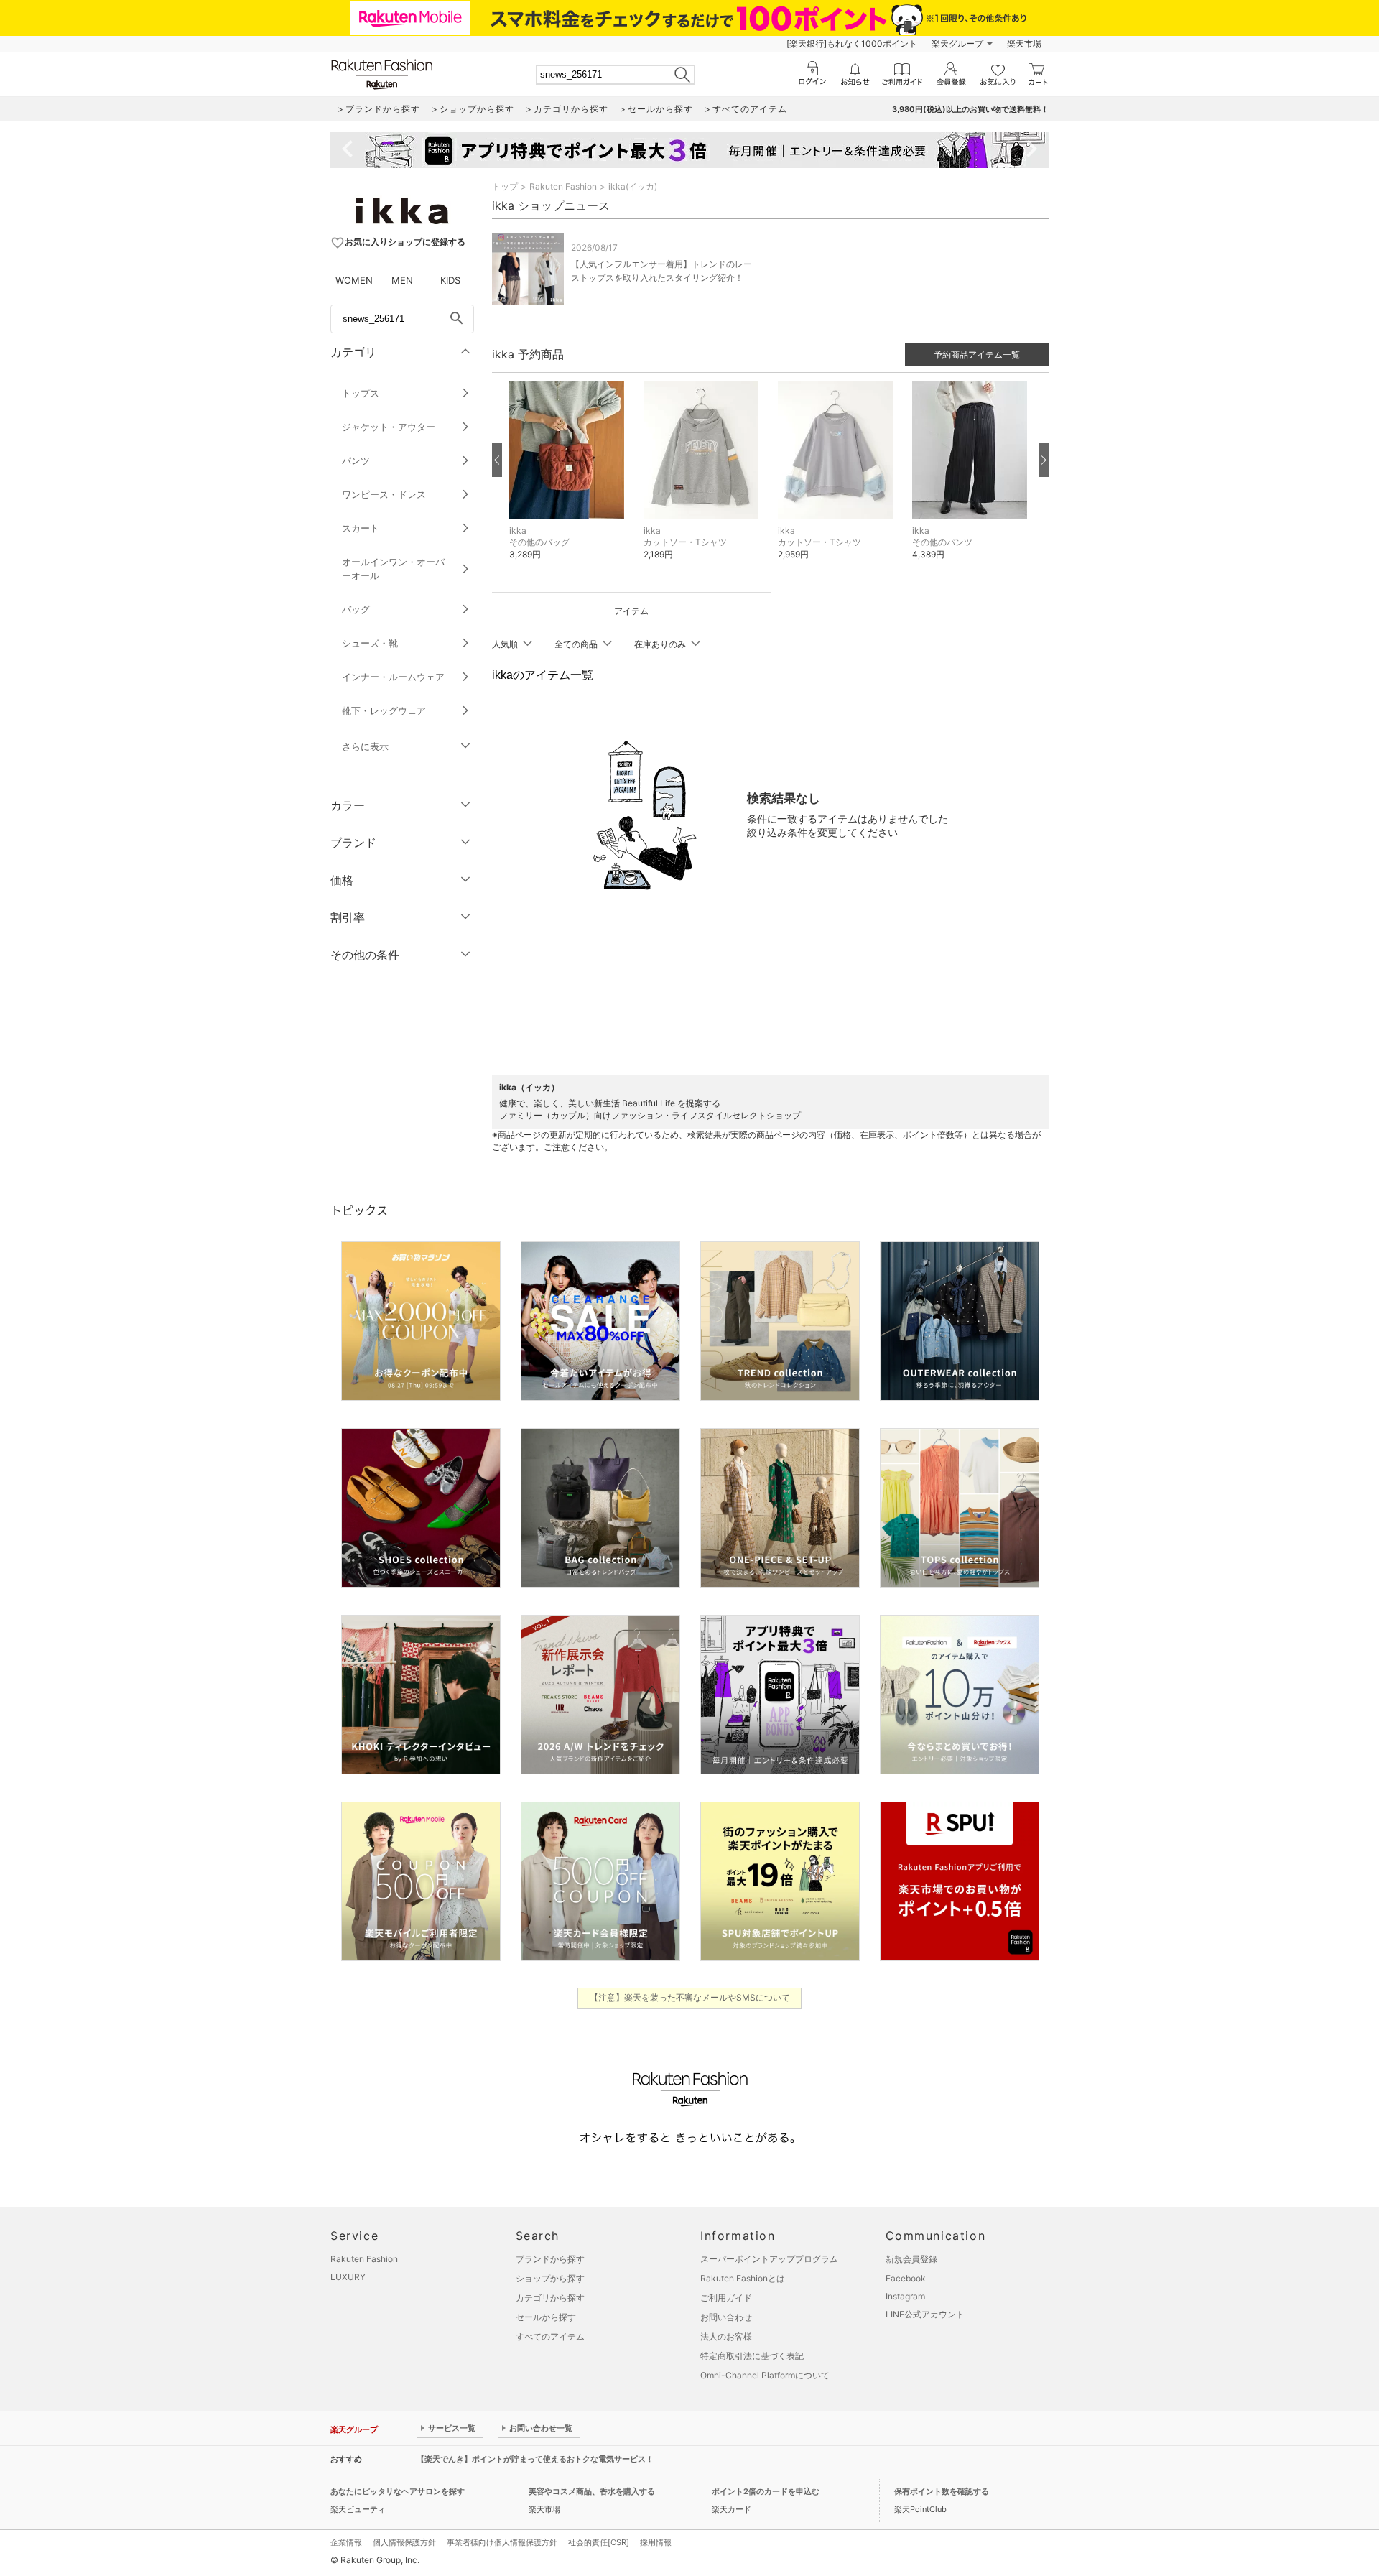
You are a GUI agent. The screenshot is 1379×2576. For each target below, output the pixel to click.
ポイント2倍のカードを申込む (766, 2491)
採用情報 (656, 2542)
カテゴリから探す (550, 2298)
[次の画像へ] (1044, 460)
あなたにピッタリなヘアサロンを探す (398, 2491)
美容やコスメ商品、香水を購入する (592, 2491)
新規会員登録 (911, 2259)
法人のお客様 (726, 2336)
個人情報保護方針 (404, 2542)
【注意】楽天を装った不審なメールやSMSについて (690, 1997)
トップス (361, 393)
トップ (505, 186)
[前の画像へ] (497, 460)
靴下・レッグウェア (384, 710)
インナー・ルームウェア (393, 677)
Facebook (906, 2278)
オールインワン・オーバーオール (393, 569)
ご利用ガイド (726, 2298)
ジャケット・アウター (389, 427)
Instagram (905, 2296)
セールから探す (546, 2317)
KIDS (450, 280)
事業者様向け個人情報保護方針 (502, 2542)
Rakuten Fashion (563, 186)
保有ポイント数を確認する (942, 2491)
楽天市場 (1024, 43)
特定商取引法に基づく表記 (752, 2356)
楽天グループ (957, 43)
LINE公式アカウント (925, 2314)
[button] (569, 482)
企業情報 (346, 2542)
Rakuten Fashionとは (743, 2278)
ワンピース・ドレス (384, 494)
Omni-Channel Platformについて (765, 2375)
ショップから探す (550, 2278)
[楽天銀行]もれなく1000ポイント (852, 43)
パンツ (356, 460)
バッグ (356, 609)
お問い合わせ (726, 2317)
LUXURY (348, 2277)
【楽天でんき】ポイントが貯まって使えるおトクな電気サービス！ (535, 2459)
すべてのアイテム (550, 2336)
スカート (361, 528)
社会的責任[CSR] (599, 2542)
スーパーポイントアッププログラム (769, 2259)
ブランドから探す (550, 2259)
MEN (402, 280)
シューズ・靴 (370, 643)
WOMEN (354, 280)
